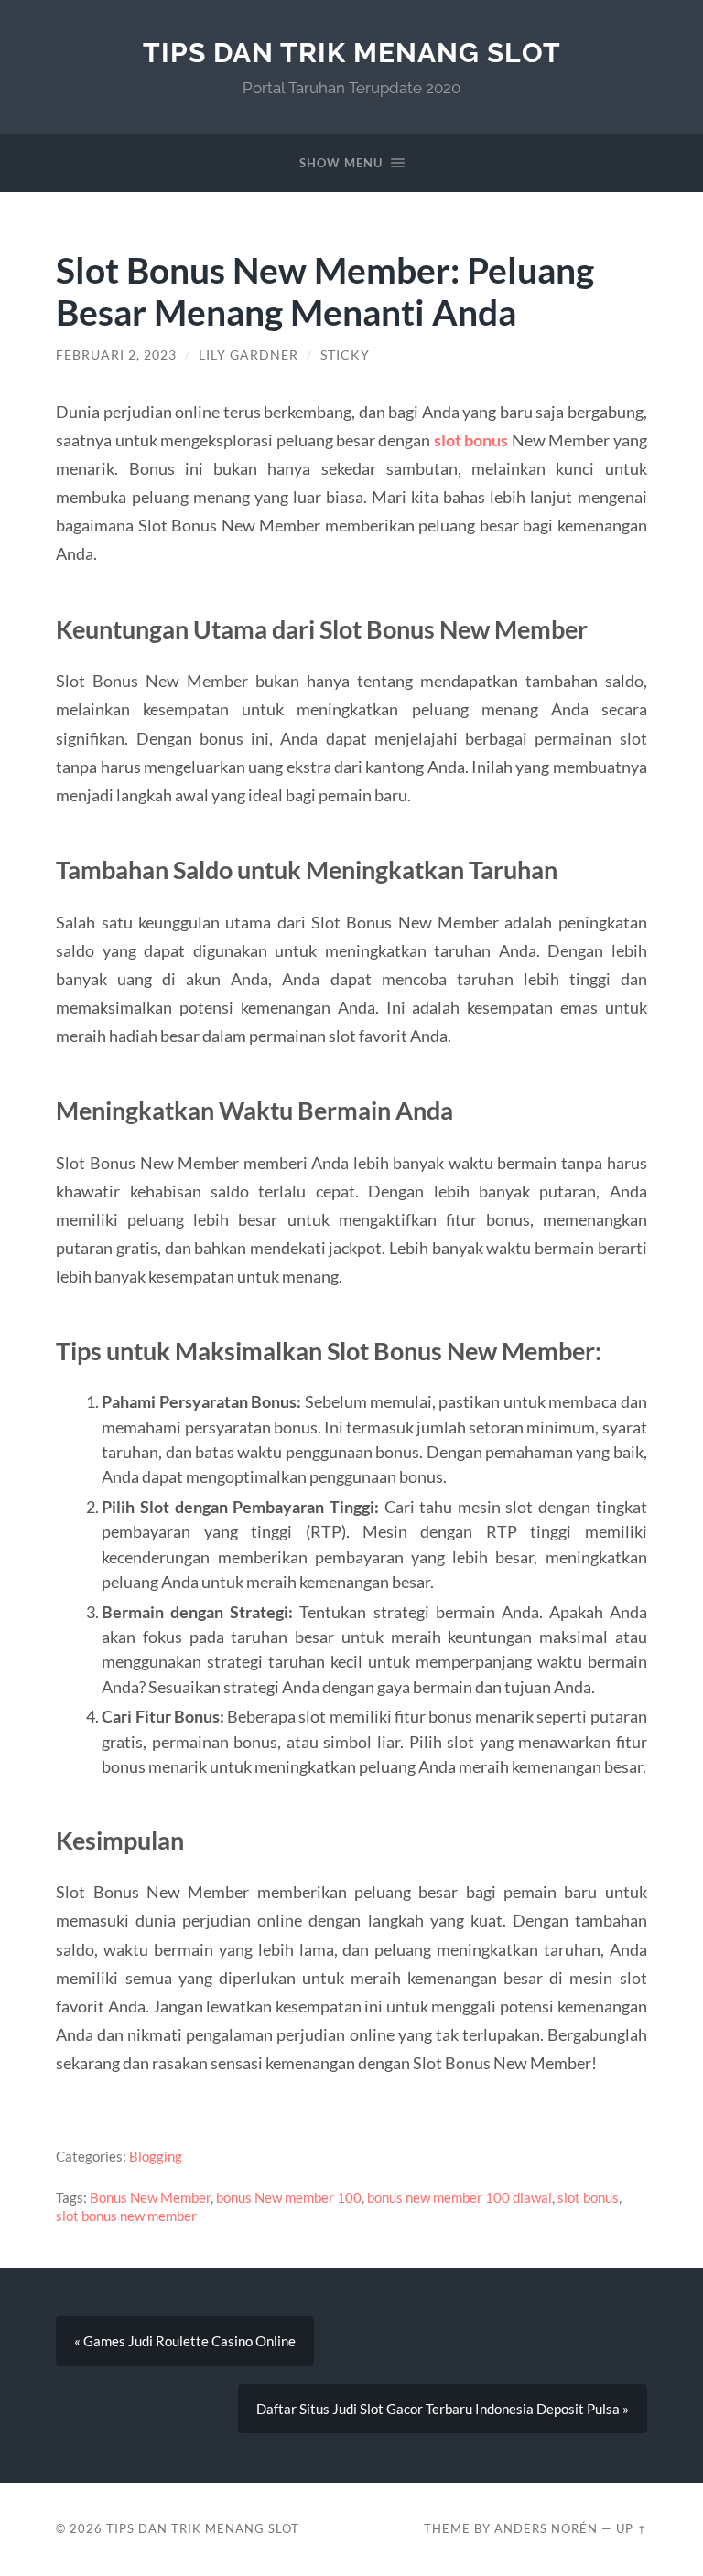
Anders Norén (546, 2528)
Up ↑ (632, 2528)
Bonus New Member (150, 2197)
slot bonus (471, 440)
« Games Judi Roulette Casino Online (185, 2341)
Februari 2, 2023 (116, 355)
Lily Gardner (249, 355)
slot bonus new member (126, 2216)
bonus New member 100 (289, 2197)
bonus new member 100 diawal (460, 2197)
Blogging (156, 2156)
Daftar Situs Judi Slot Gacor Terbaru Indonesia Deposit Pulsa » (443, 2409)
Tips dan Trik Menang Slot (352, 53)
